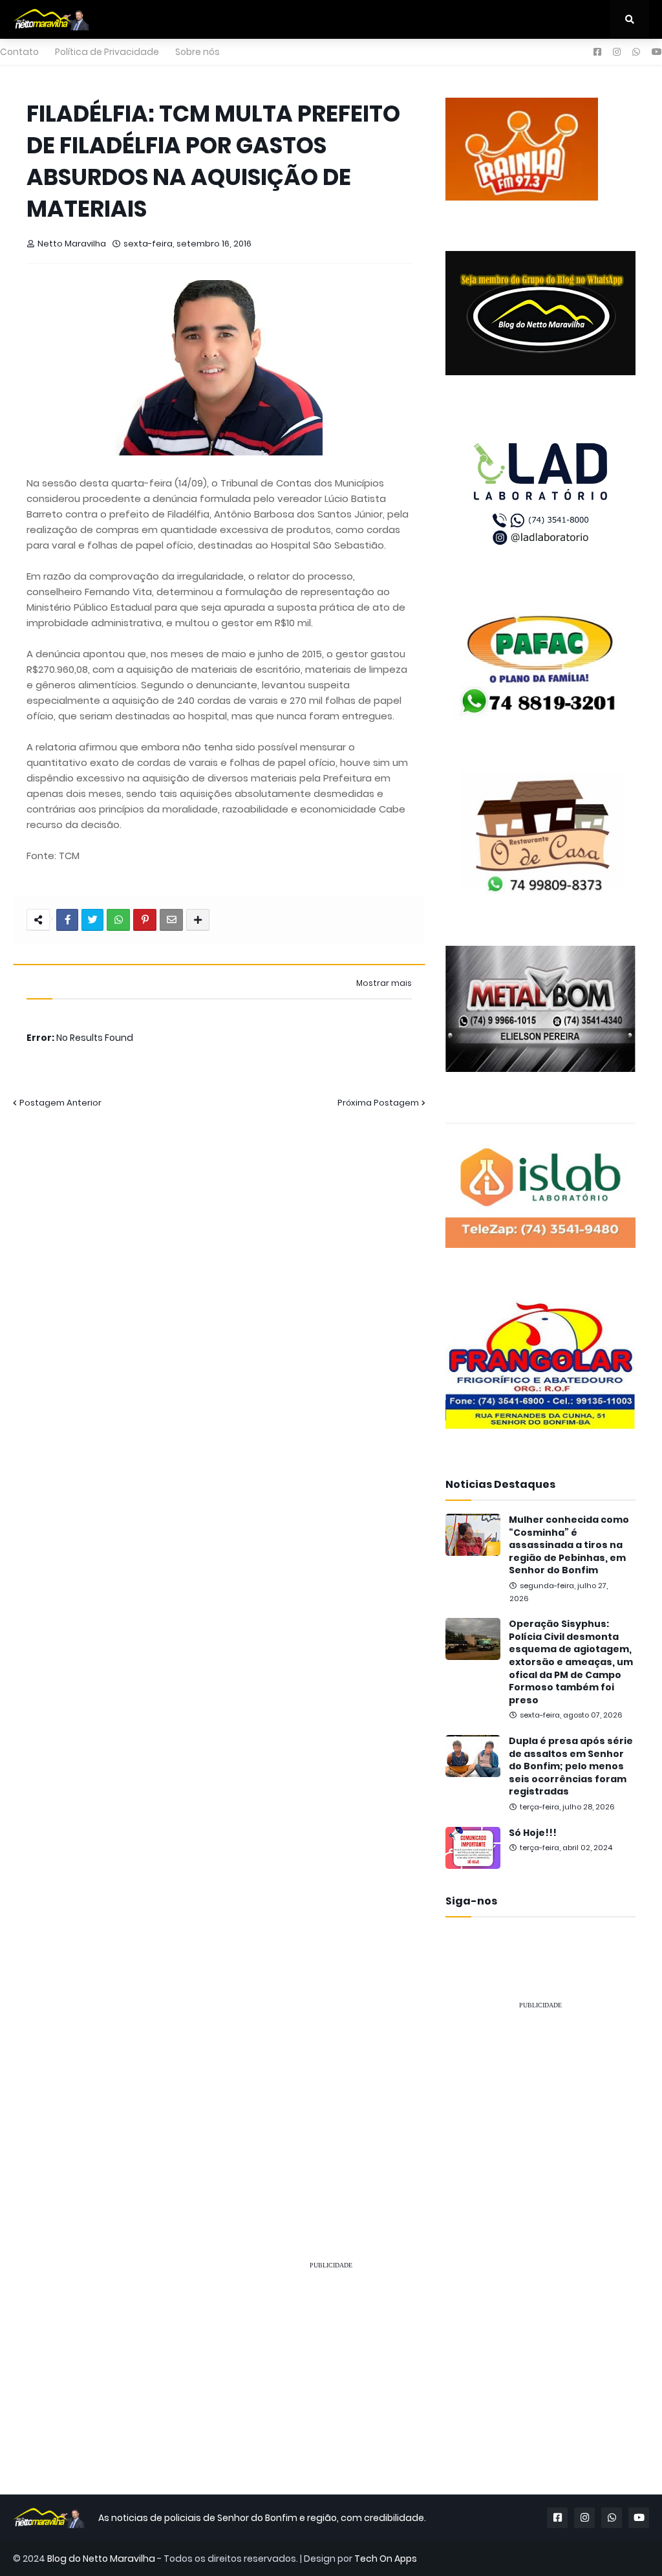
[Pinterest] (145, 920)
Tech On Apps (386, 2559)
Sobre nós (198, 52)
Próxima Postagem (378, 1103)
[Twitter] (92, 920)
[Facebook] (67, 920)
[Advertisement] (540, 2102)
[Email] (171, 920)
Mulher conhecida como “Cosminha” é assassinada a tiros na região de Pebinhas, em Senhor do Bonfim (569, 1545)
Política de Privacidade (107, 52)
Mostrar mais (384, 983)
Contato (19, 52)
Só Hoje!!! (533, 1833)
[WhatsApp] (118, 920)
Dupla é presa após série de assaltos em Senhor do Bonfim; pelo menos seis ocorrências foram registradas (571, 1766)
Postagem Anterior (60, 1103)
